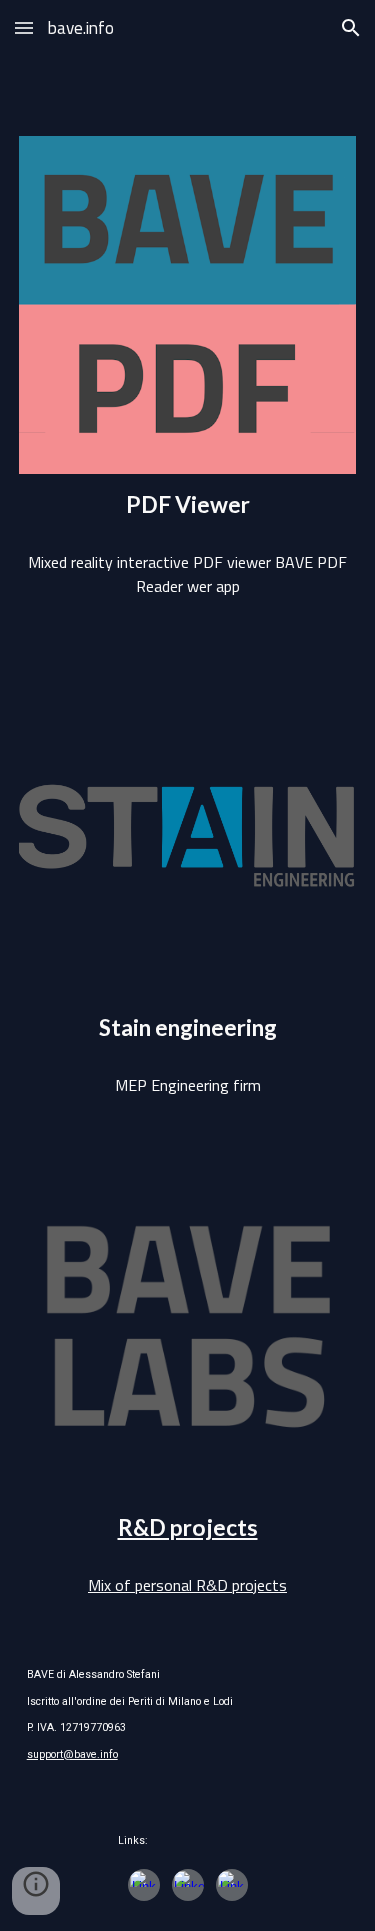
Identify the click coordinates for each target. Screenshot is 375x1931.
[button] (24, 27)
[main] (188, 505)
